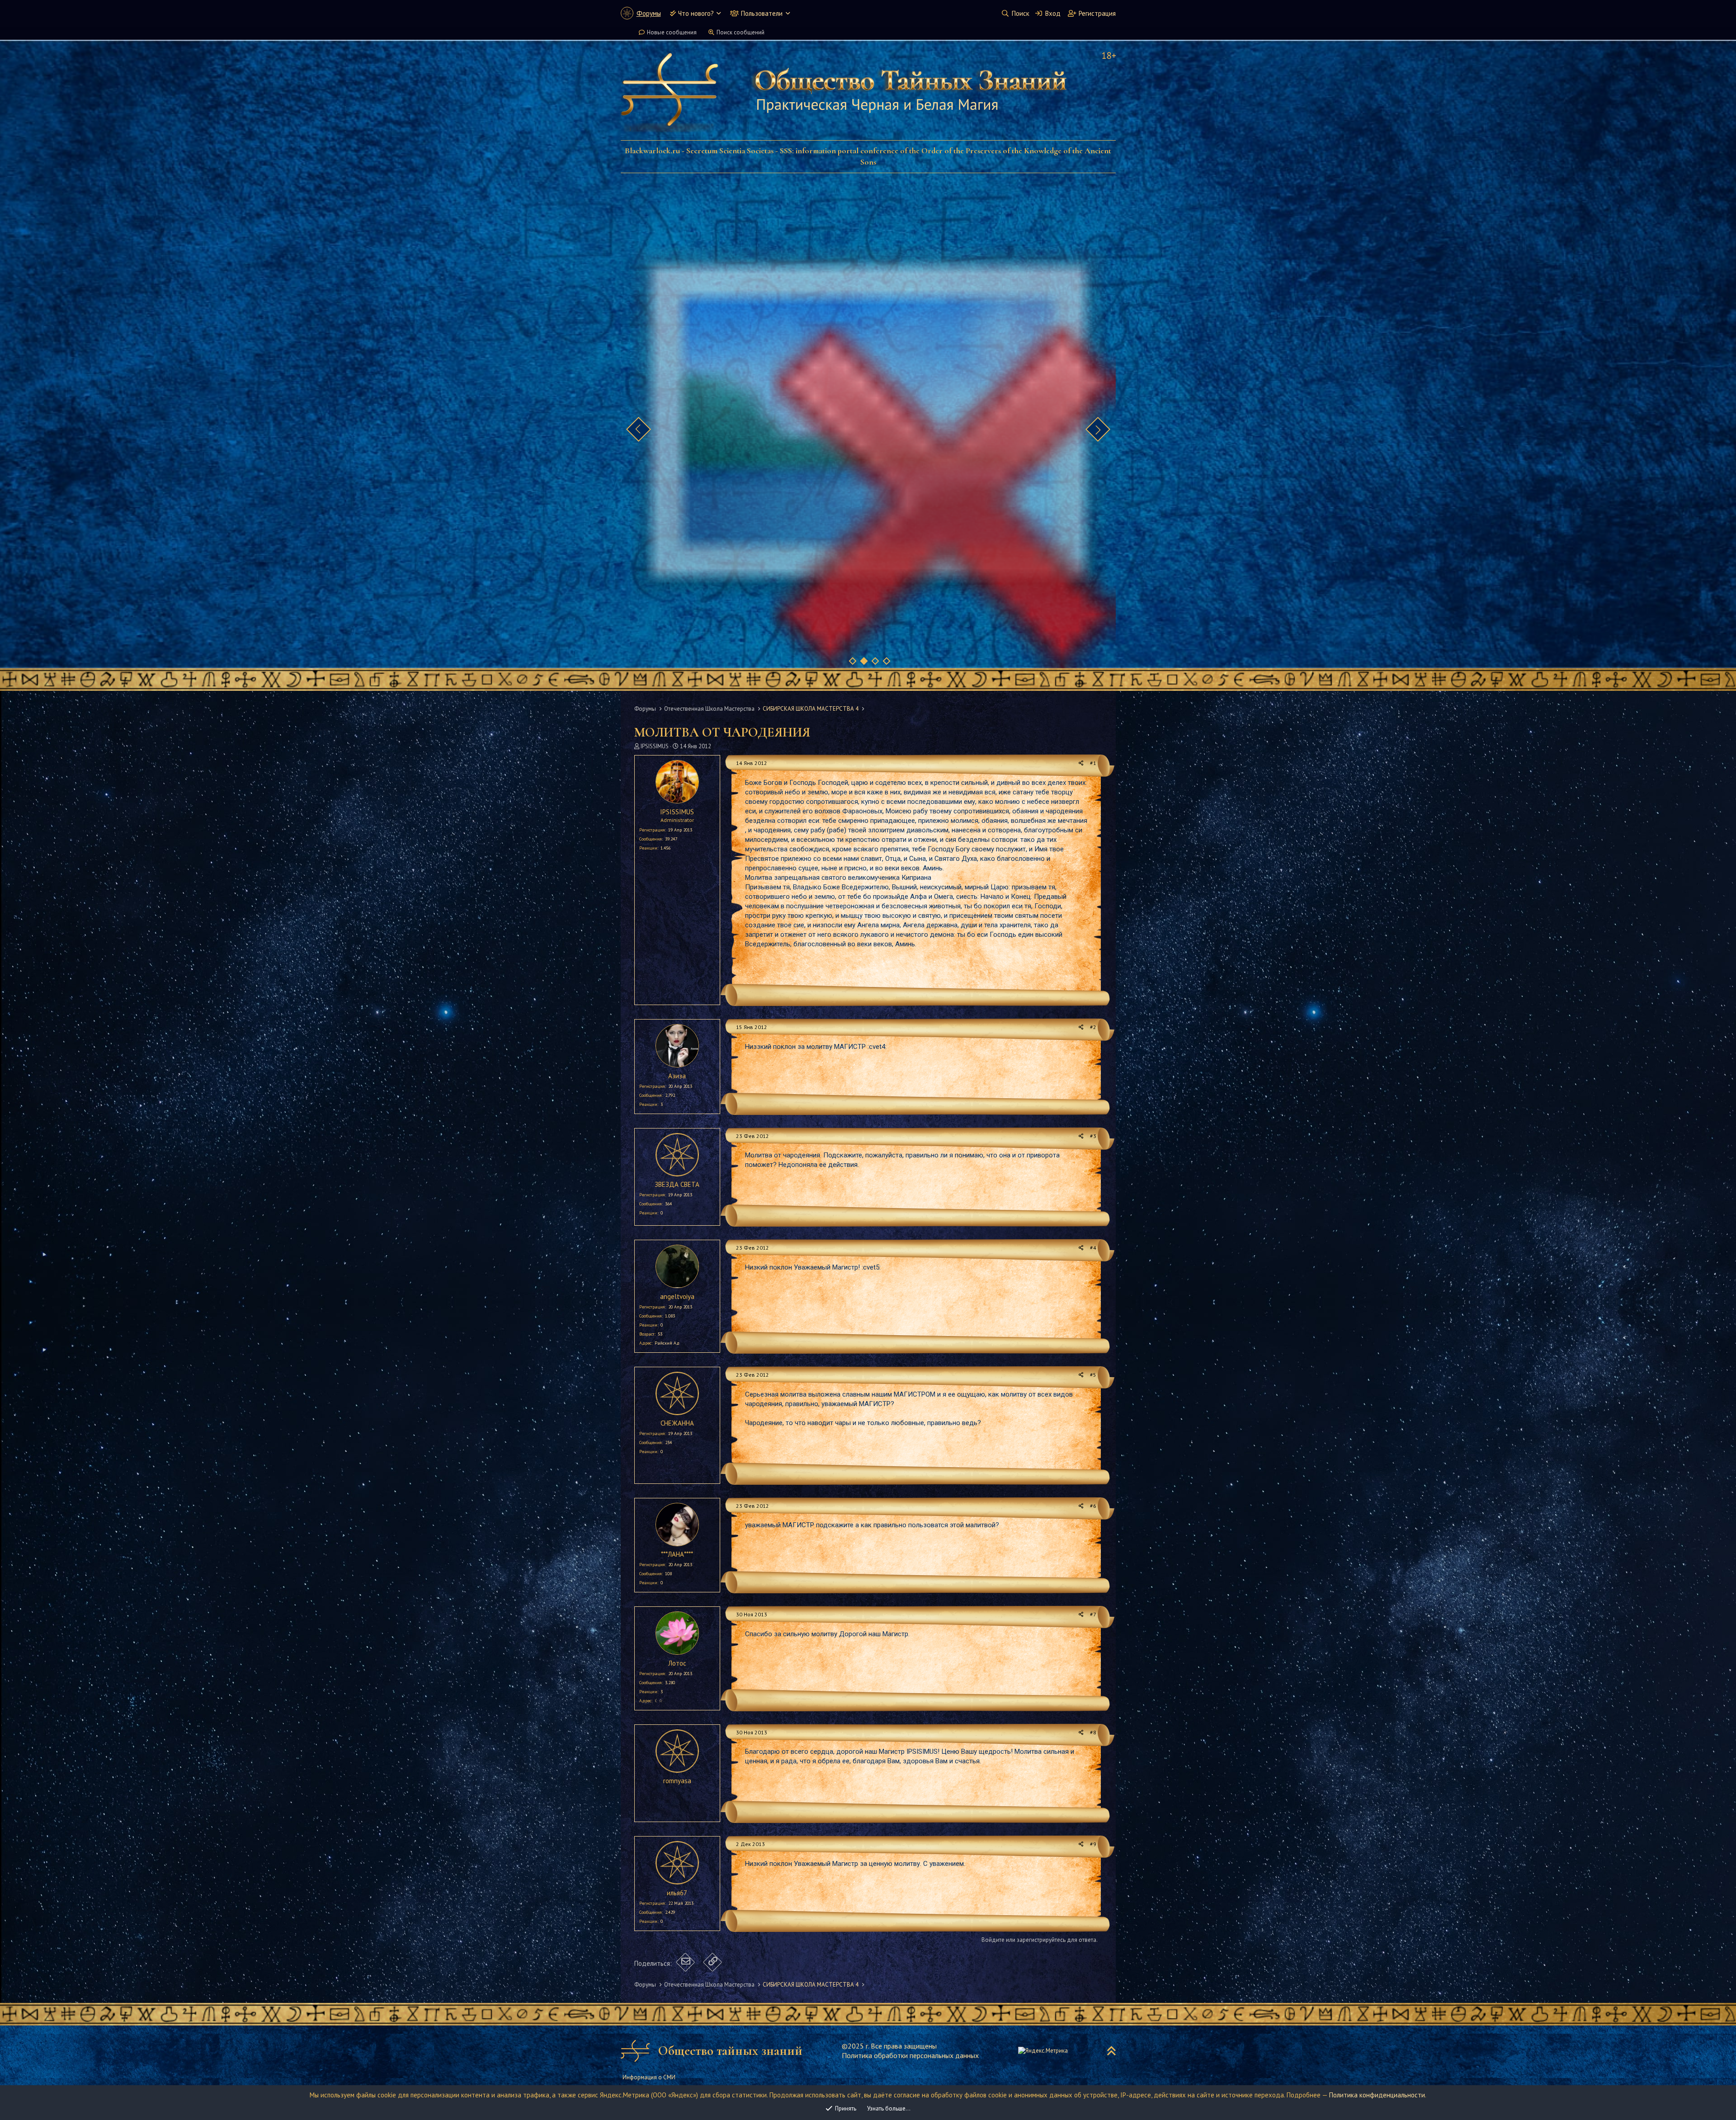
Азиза (677, 1076)
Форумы (649, 13)
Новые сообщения (672, 32)
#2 (1093, 1027)
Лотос (677, 1663)
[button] (719, 13)
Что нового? (696, 13)
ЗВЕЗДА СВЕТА (677, 1184)
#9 (1093, 1844)
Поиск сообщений (741, 32)
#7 (1093, 1614)
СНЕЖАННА (677, 1423)
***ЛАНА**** (677, 1554)
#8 (1093, 1732)
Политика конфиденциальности (1377, 2095)
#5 (1093, 1375)
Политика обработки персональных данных (910, 2055)
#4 (1093, 1248)
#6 (1093, 1506)
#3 (1093, 1136)
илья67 (677, 1893)
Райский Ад (667, 1343)
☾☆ (659, 1701)
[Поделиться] (1081, 763)
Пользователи (762, 13)
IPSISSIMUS (655, 746)
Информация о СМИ (649, 2077)
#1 (1093, 763)
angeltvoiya (677, 1296)
